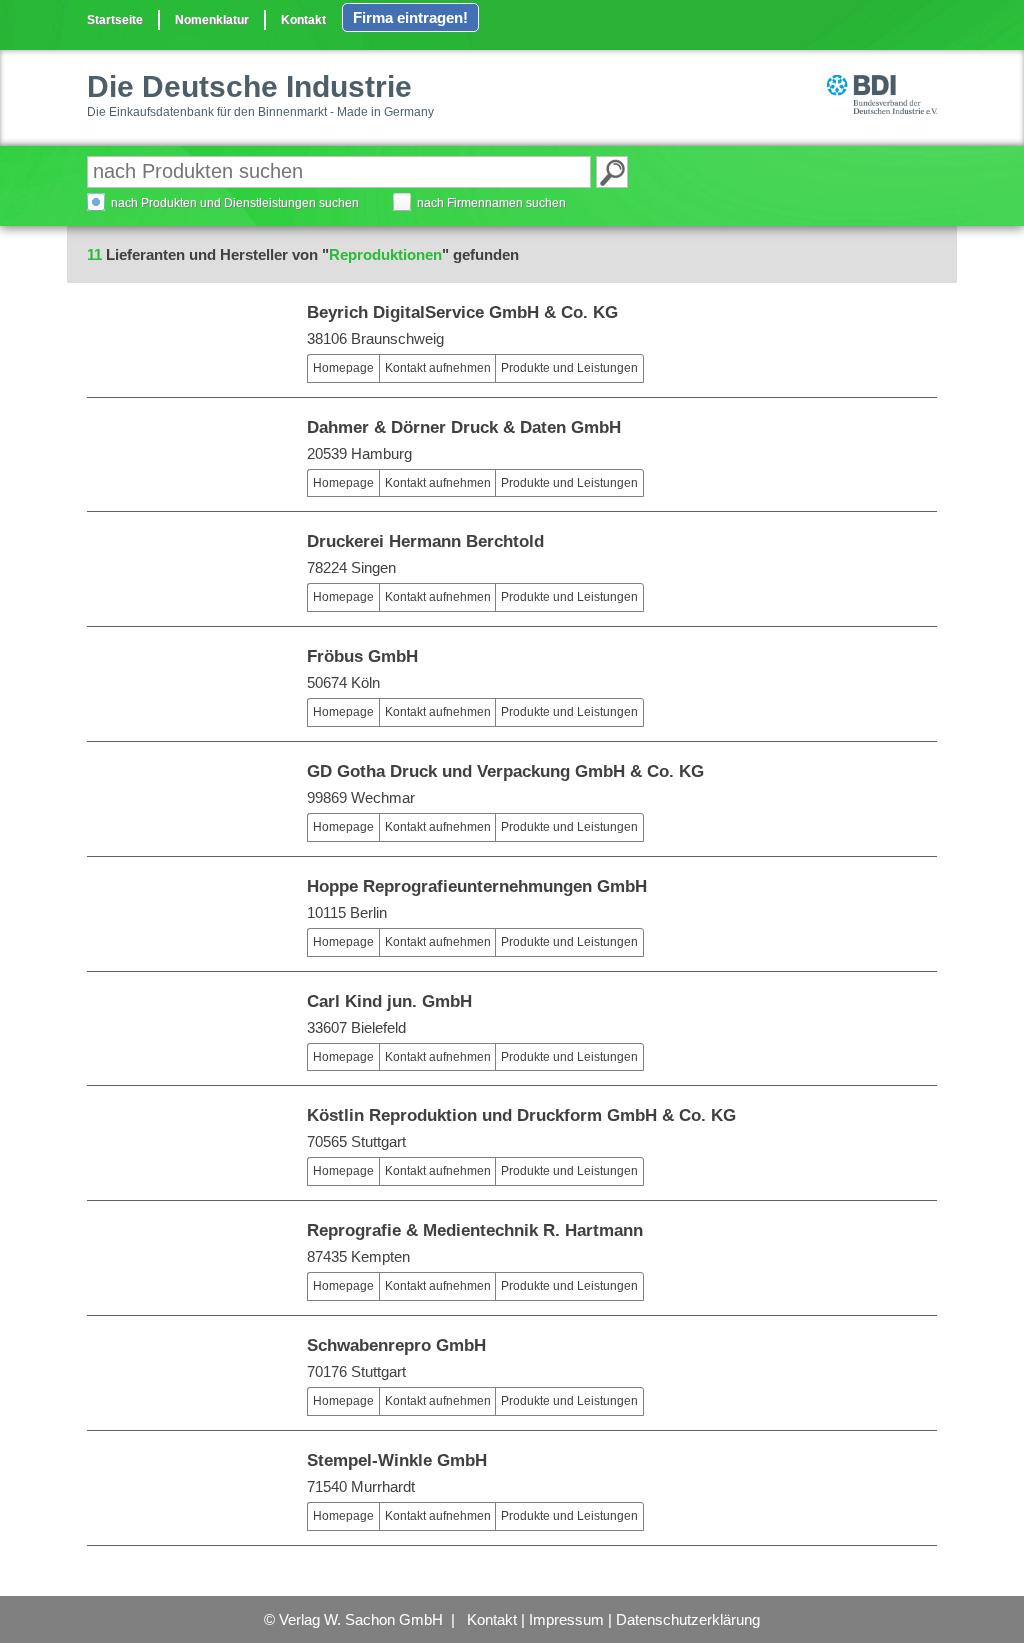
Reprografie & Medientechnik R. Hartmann (475, 1230)
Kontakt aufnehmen (438, 368)
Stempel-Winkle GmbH (397, 1460)
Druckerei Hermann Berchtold (425, 541)
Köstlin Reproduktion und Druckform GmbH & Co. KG (521, 1115)
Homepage (343, 368)
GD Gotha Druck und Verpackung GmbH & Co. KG (505, 771)
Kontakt (303, 20)
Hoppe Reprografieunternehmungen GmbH (477, 886)
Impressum (566, 1619)
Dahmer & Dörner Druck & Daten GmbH (464, 427)
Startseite (115, 20)
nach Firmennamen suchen (491, 203)
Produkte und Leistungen (569, 368)
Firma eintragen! (410, 17)
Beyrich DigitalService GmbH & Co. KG (462, 312)
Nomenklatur (212, 20)
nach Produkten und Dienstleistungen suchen (235, 203)
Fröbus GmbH (362, 656)
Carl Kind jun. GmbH (389, 1001)
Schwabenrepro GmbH (396, 1345)
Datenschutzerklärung (688, 1619)
